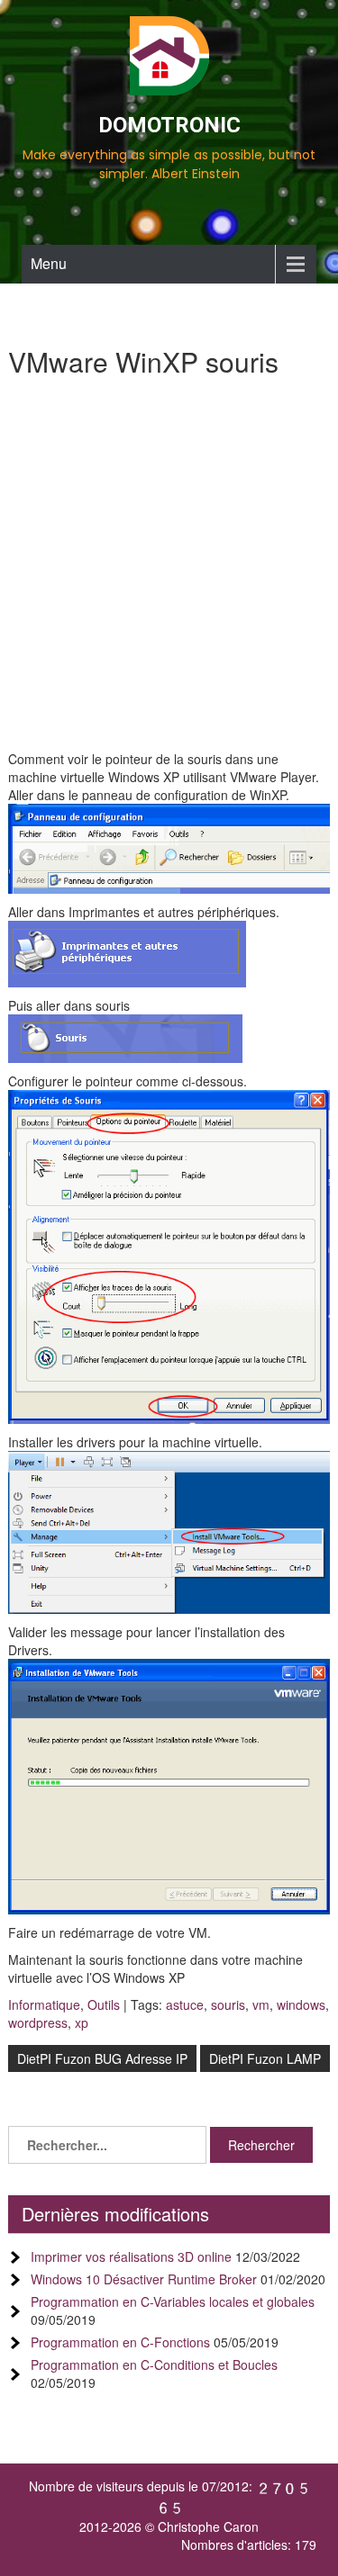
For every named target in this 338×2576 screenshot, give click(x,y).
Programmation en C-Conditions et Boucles (154, 2364)
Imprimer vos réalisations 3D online (131, 2256)
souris (228, 2004)
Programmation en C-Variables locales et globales (173, 2301)
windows (301, 2004)
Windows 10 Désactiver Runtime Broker (144, 2279)
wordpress (38, 2022)
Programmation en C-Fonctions (120, 2342)
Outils (104, 2004)
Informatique (44, 2004)
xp (82, 2022)
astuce (185, 2004)
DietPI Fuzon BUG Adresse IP (102, 2058)
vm (261, 2004)
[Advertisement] (169, 572)
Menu (49, 263)
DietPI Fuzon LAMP (265, 2058)
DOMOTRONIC (169, 125)
